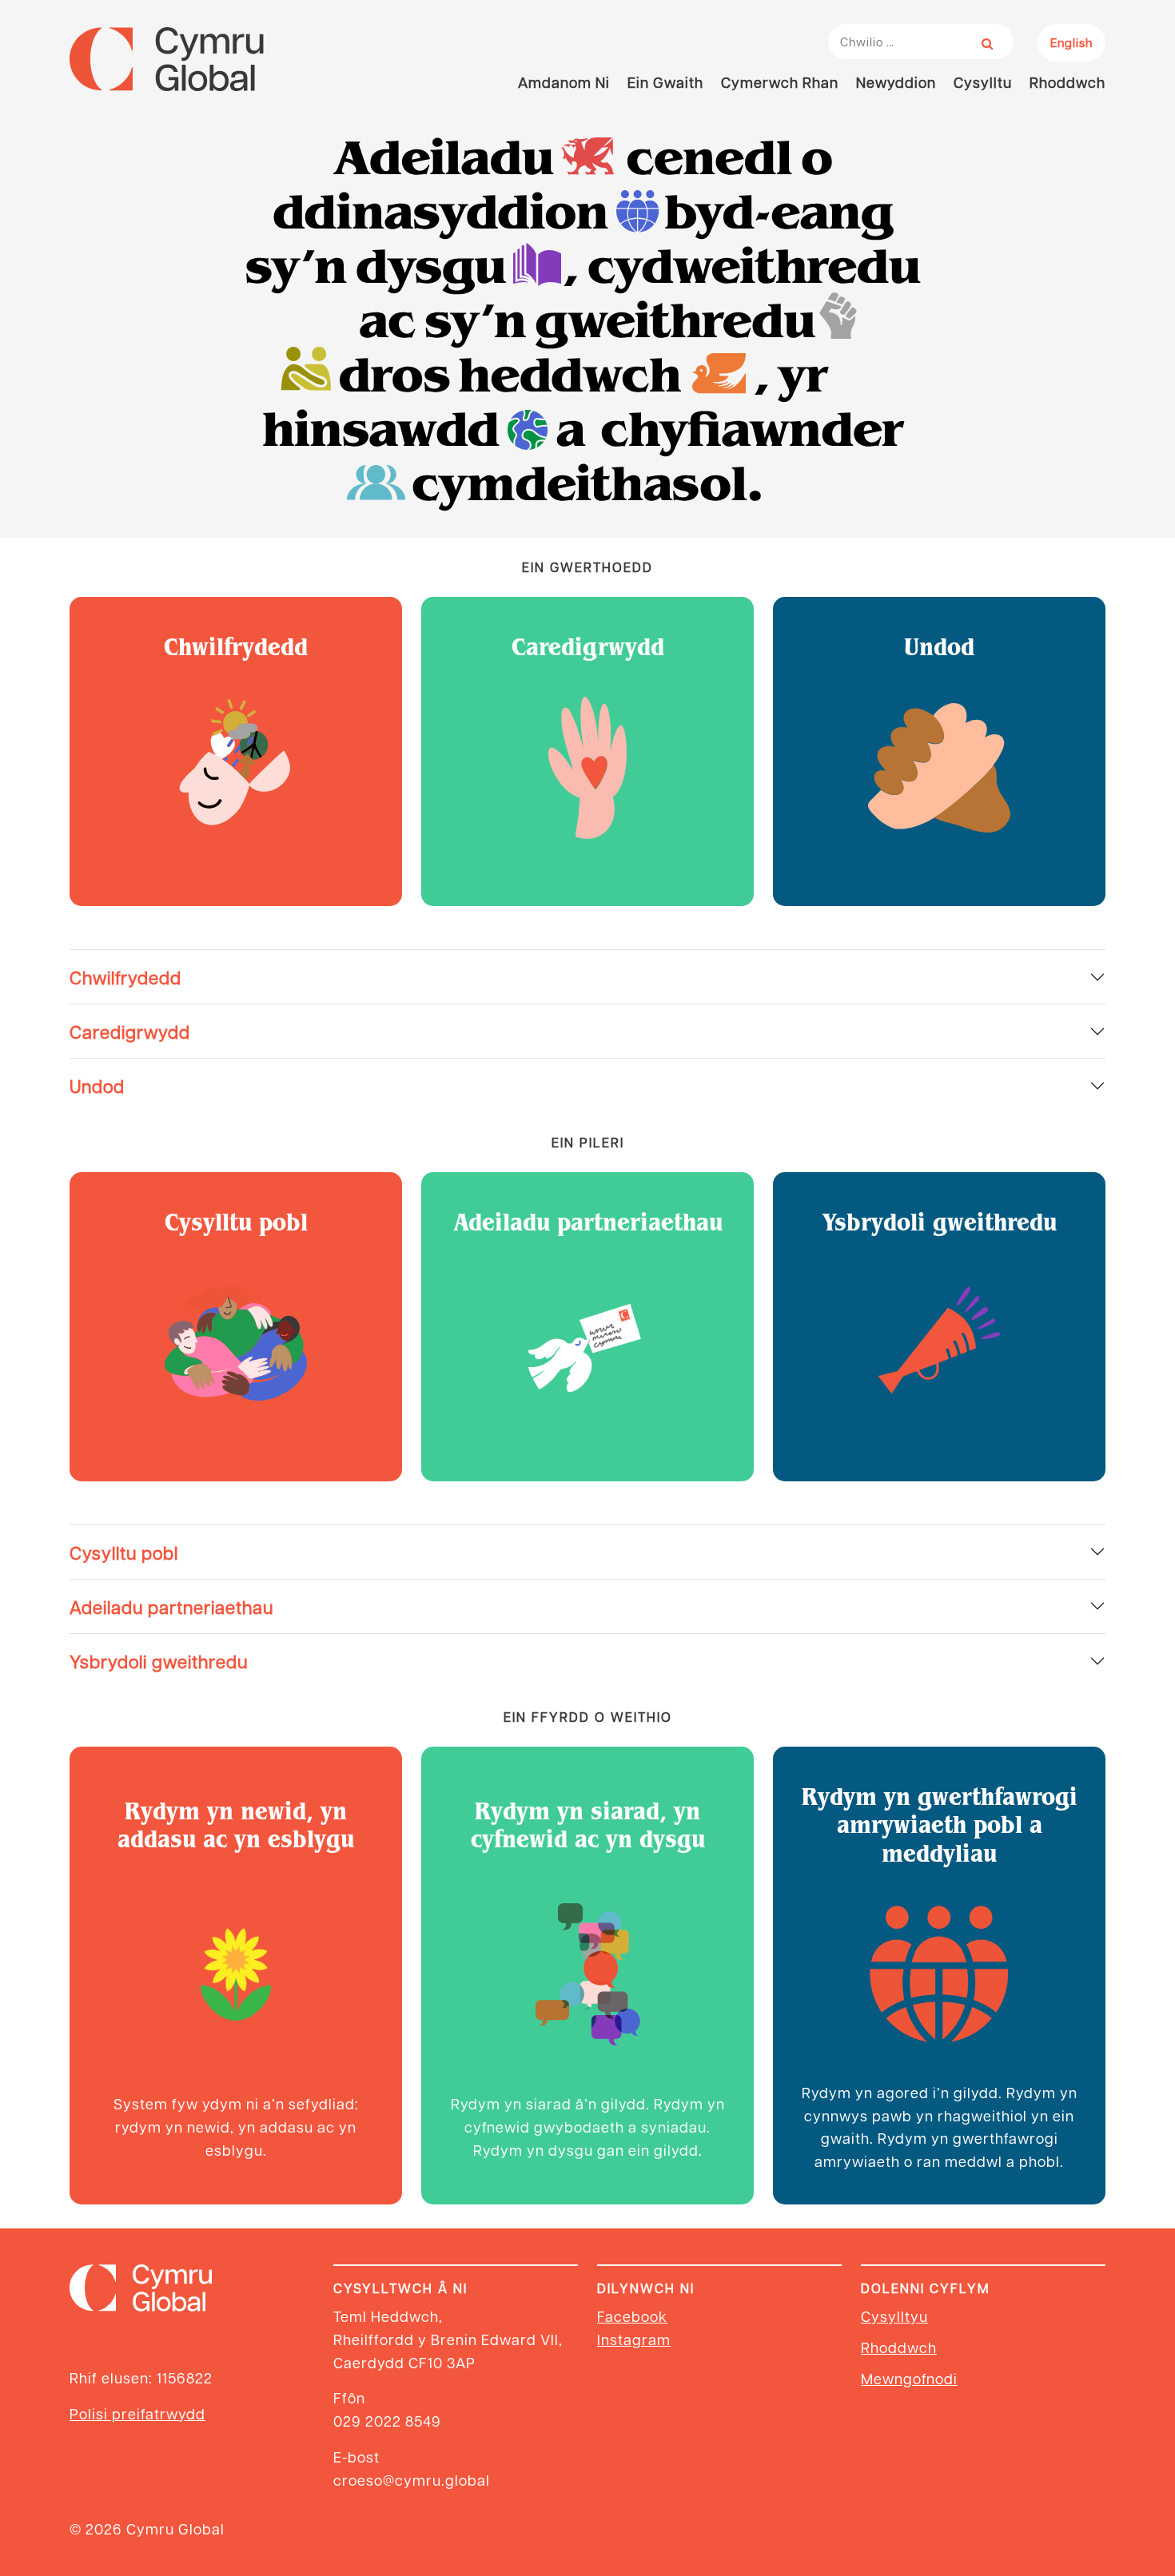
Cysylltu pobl (124, 1552)
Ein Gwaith (665, 82)
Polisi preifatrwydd (137, 2413)
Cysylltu (983, 82)
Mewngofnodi (909, 2378)
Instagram (634, 2339)
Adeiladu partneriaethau (171, 1606)
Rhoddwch (1067, 82)
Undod (97, 1085)
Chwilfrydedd (125, 977)
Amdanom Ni (564, 82)
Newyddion (896, 82)
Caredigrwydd (130, 1031)
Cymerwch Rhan (780, 82)
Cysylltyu (894, 2316)
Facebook (632, 2316)
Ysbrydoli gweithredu (159, 1661)
